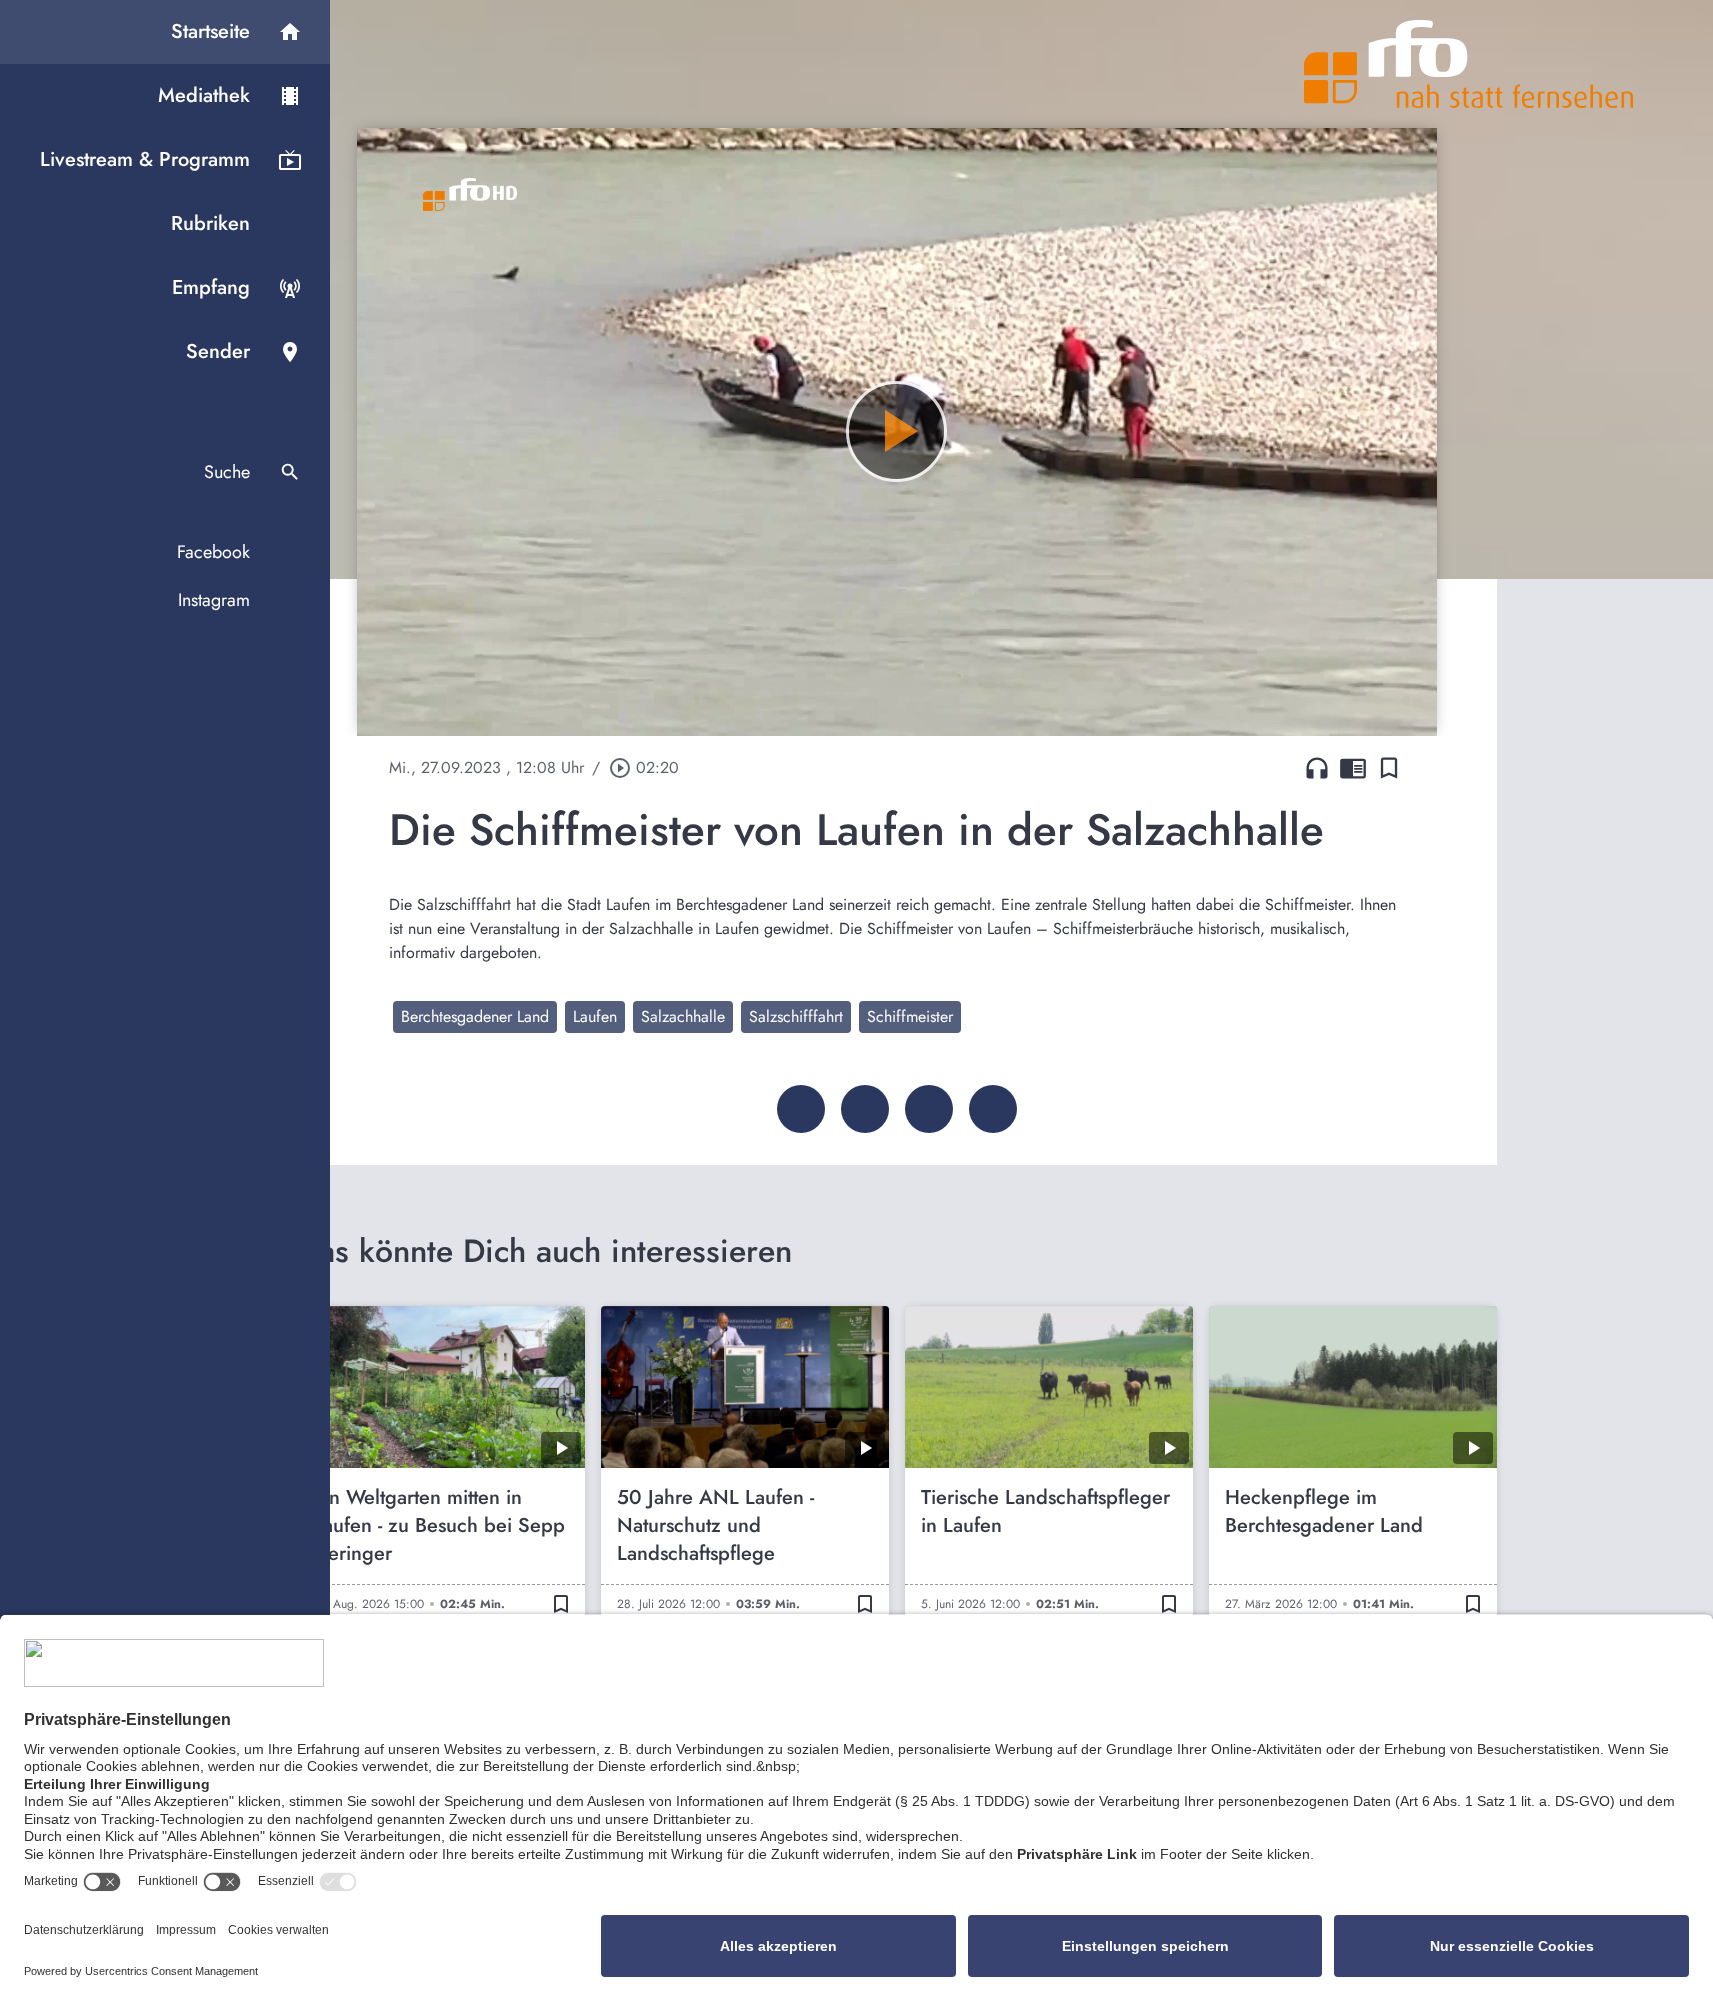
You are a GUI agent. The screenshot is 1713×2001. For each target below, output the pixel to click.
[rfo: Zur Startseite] (1469, 64)
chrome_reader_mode (1353, 768)
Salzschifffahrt (796, 1016)
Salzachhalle (683, 1016)
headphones (1317, 768)
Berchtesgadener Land (475, 1016)
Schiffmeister (910, 1016)
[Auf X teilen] (865, 1109)
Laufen (595, 1016)
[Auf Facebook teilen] (801, 1109)
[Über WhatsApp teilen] (929, 1109)
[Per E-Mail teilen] (993, 1109)
